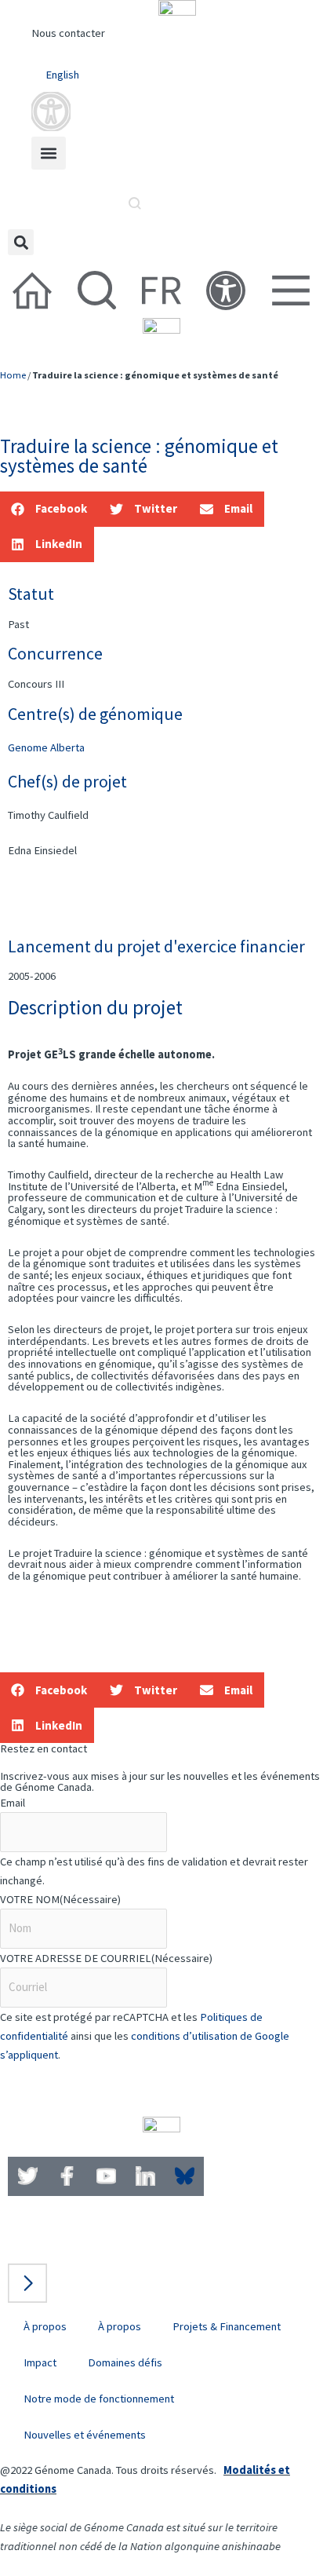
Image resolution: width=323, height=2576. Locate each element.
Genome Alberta (46, 747)
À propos (45, 2326)
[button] (49, 153)
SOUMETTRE (57, 2086)
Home (13, 375)
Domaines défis (125, 2362)
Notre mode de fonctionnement (99, 2399)
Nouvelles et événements (85, 2435)
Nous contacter (68, 33)
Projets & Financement (227, 2326)
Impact (40, 2362)
